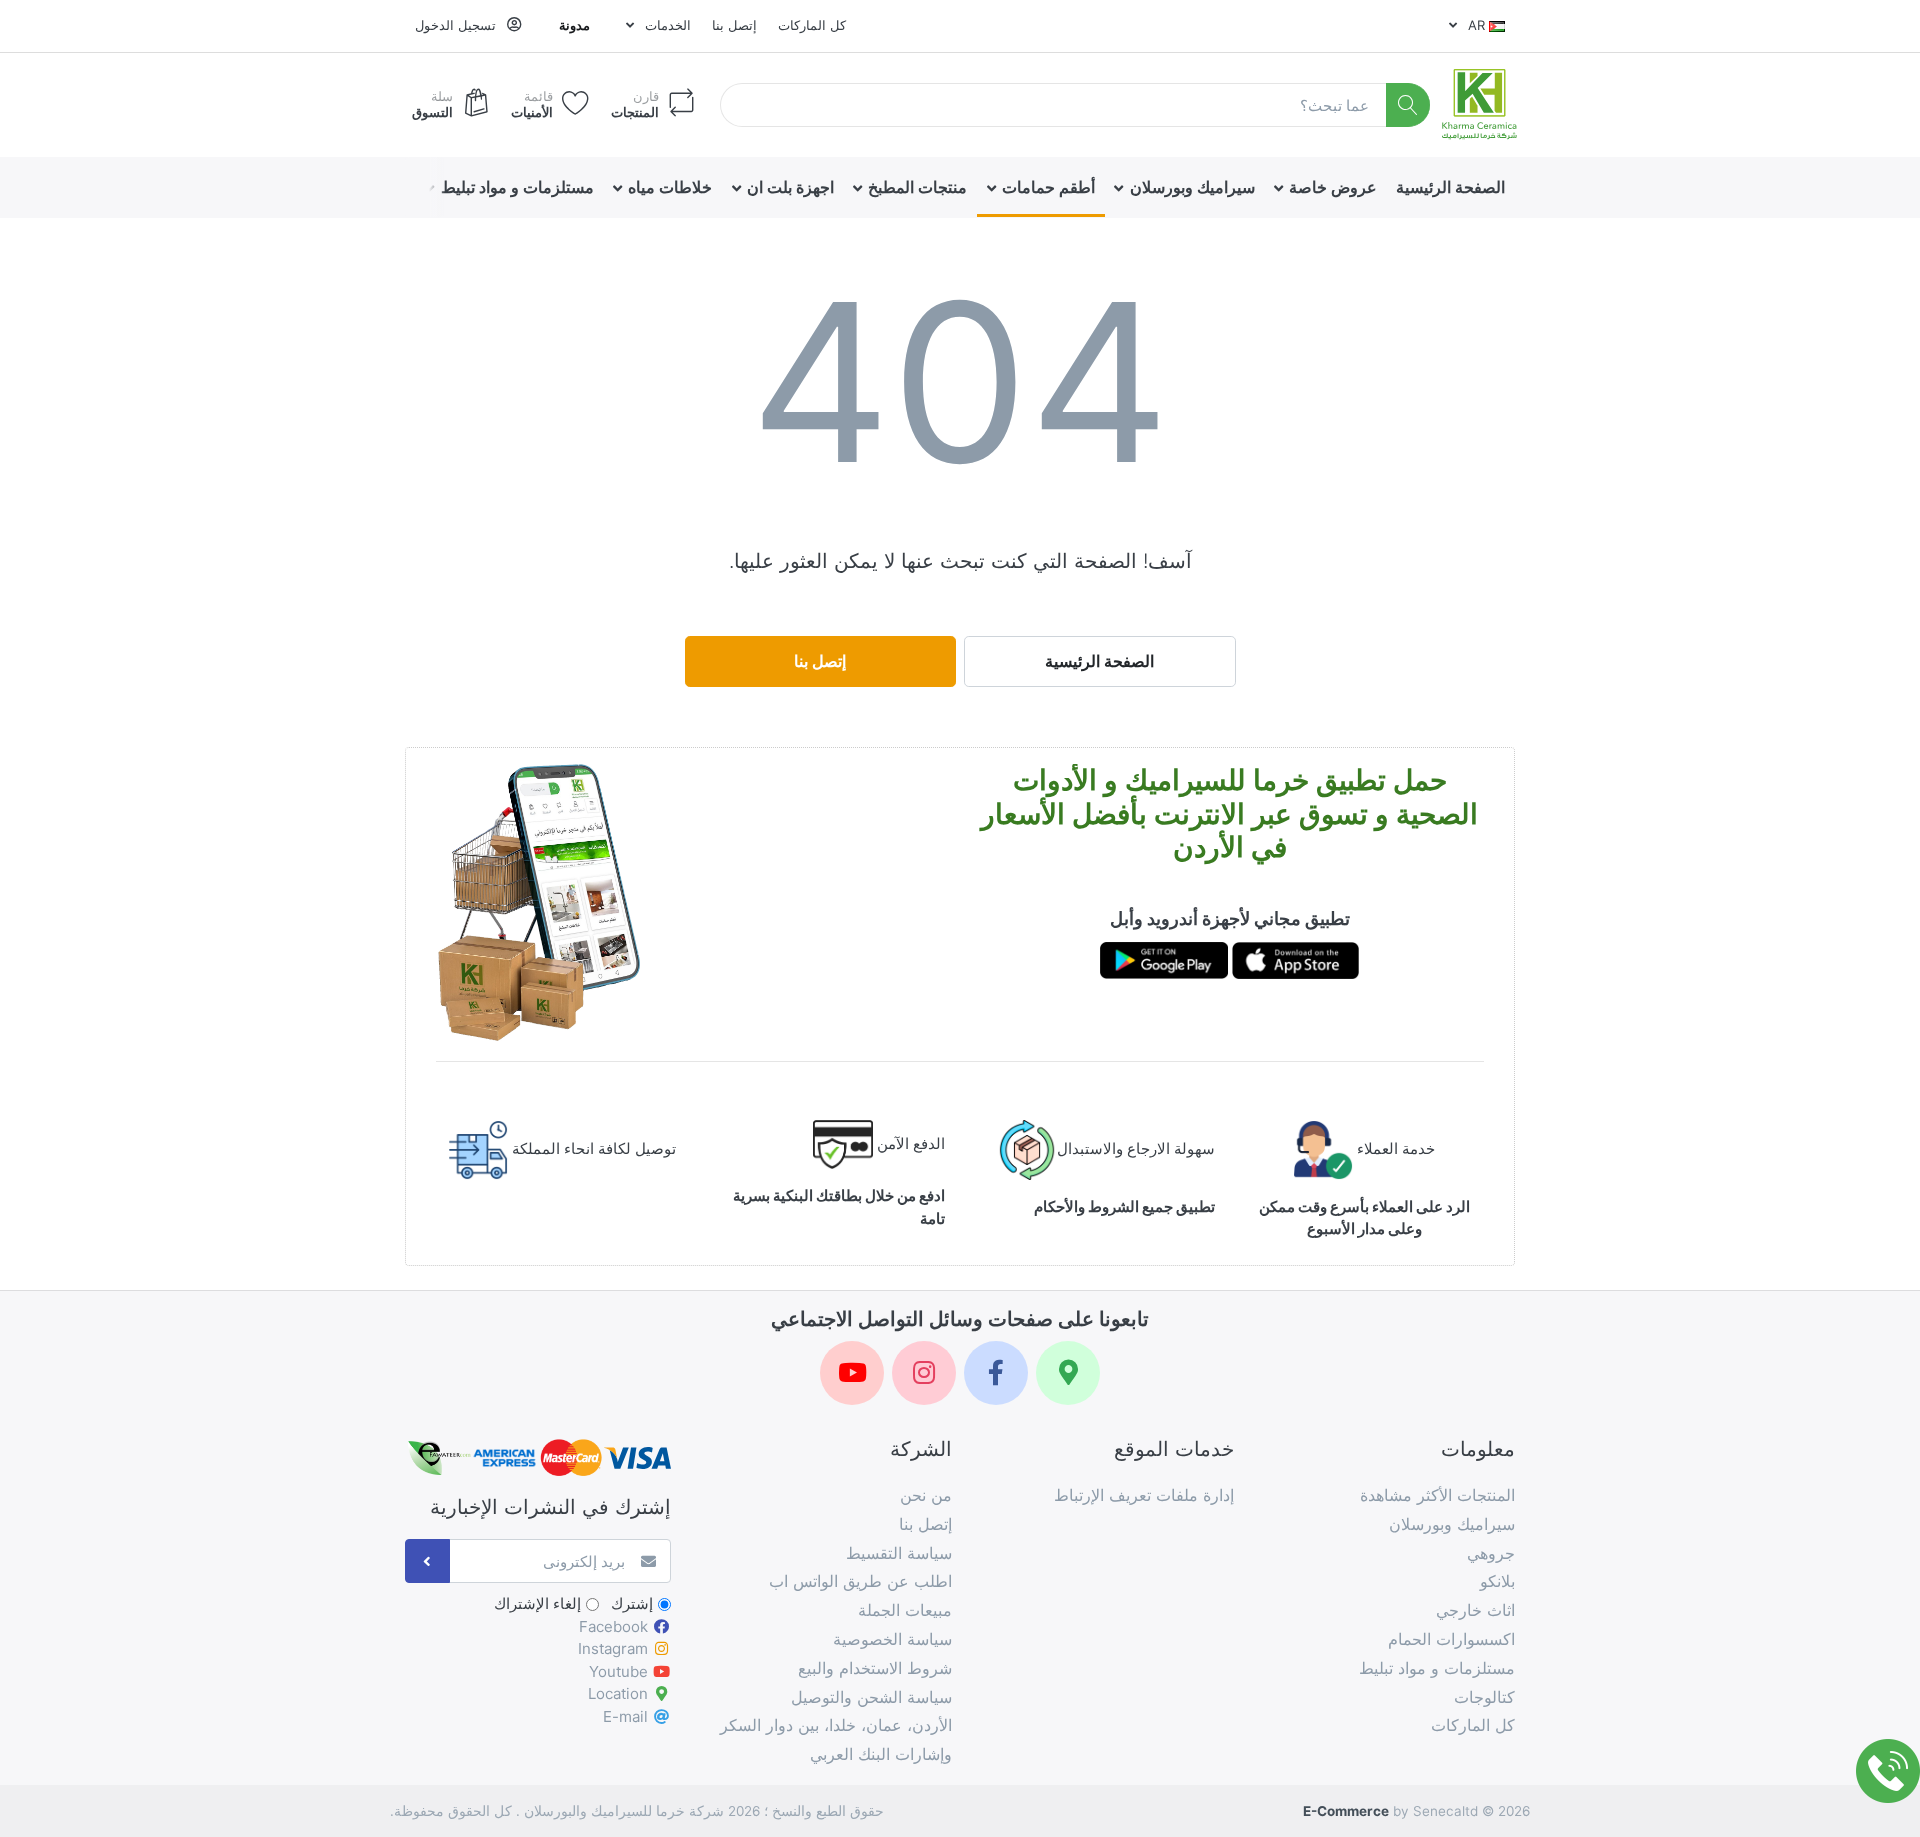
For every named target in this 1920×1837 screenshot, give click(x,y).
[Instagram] (924, 1373)
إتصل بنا (734, 25)
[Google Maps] (1068, 1373)
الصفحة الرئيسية (1099, 661)
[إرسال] (427, 1561)
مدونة (574, 25)
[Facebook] (996, 1373)
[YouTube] (852, 1373)
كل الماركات (812, 25)
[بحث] (1408, 105)
